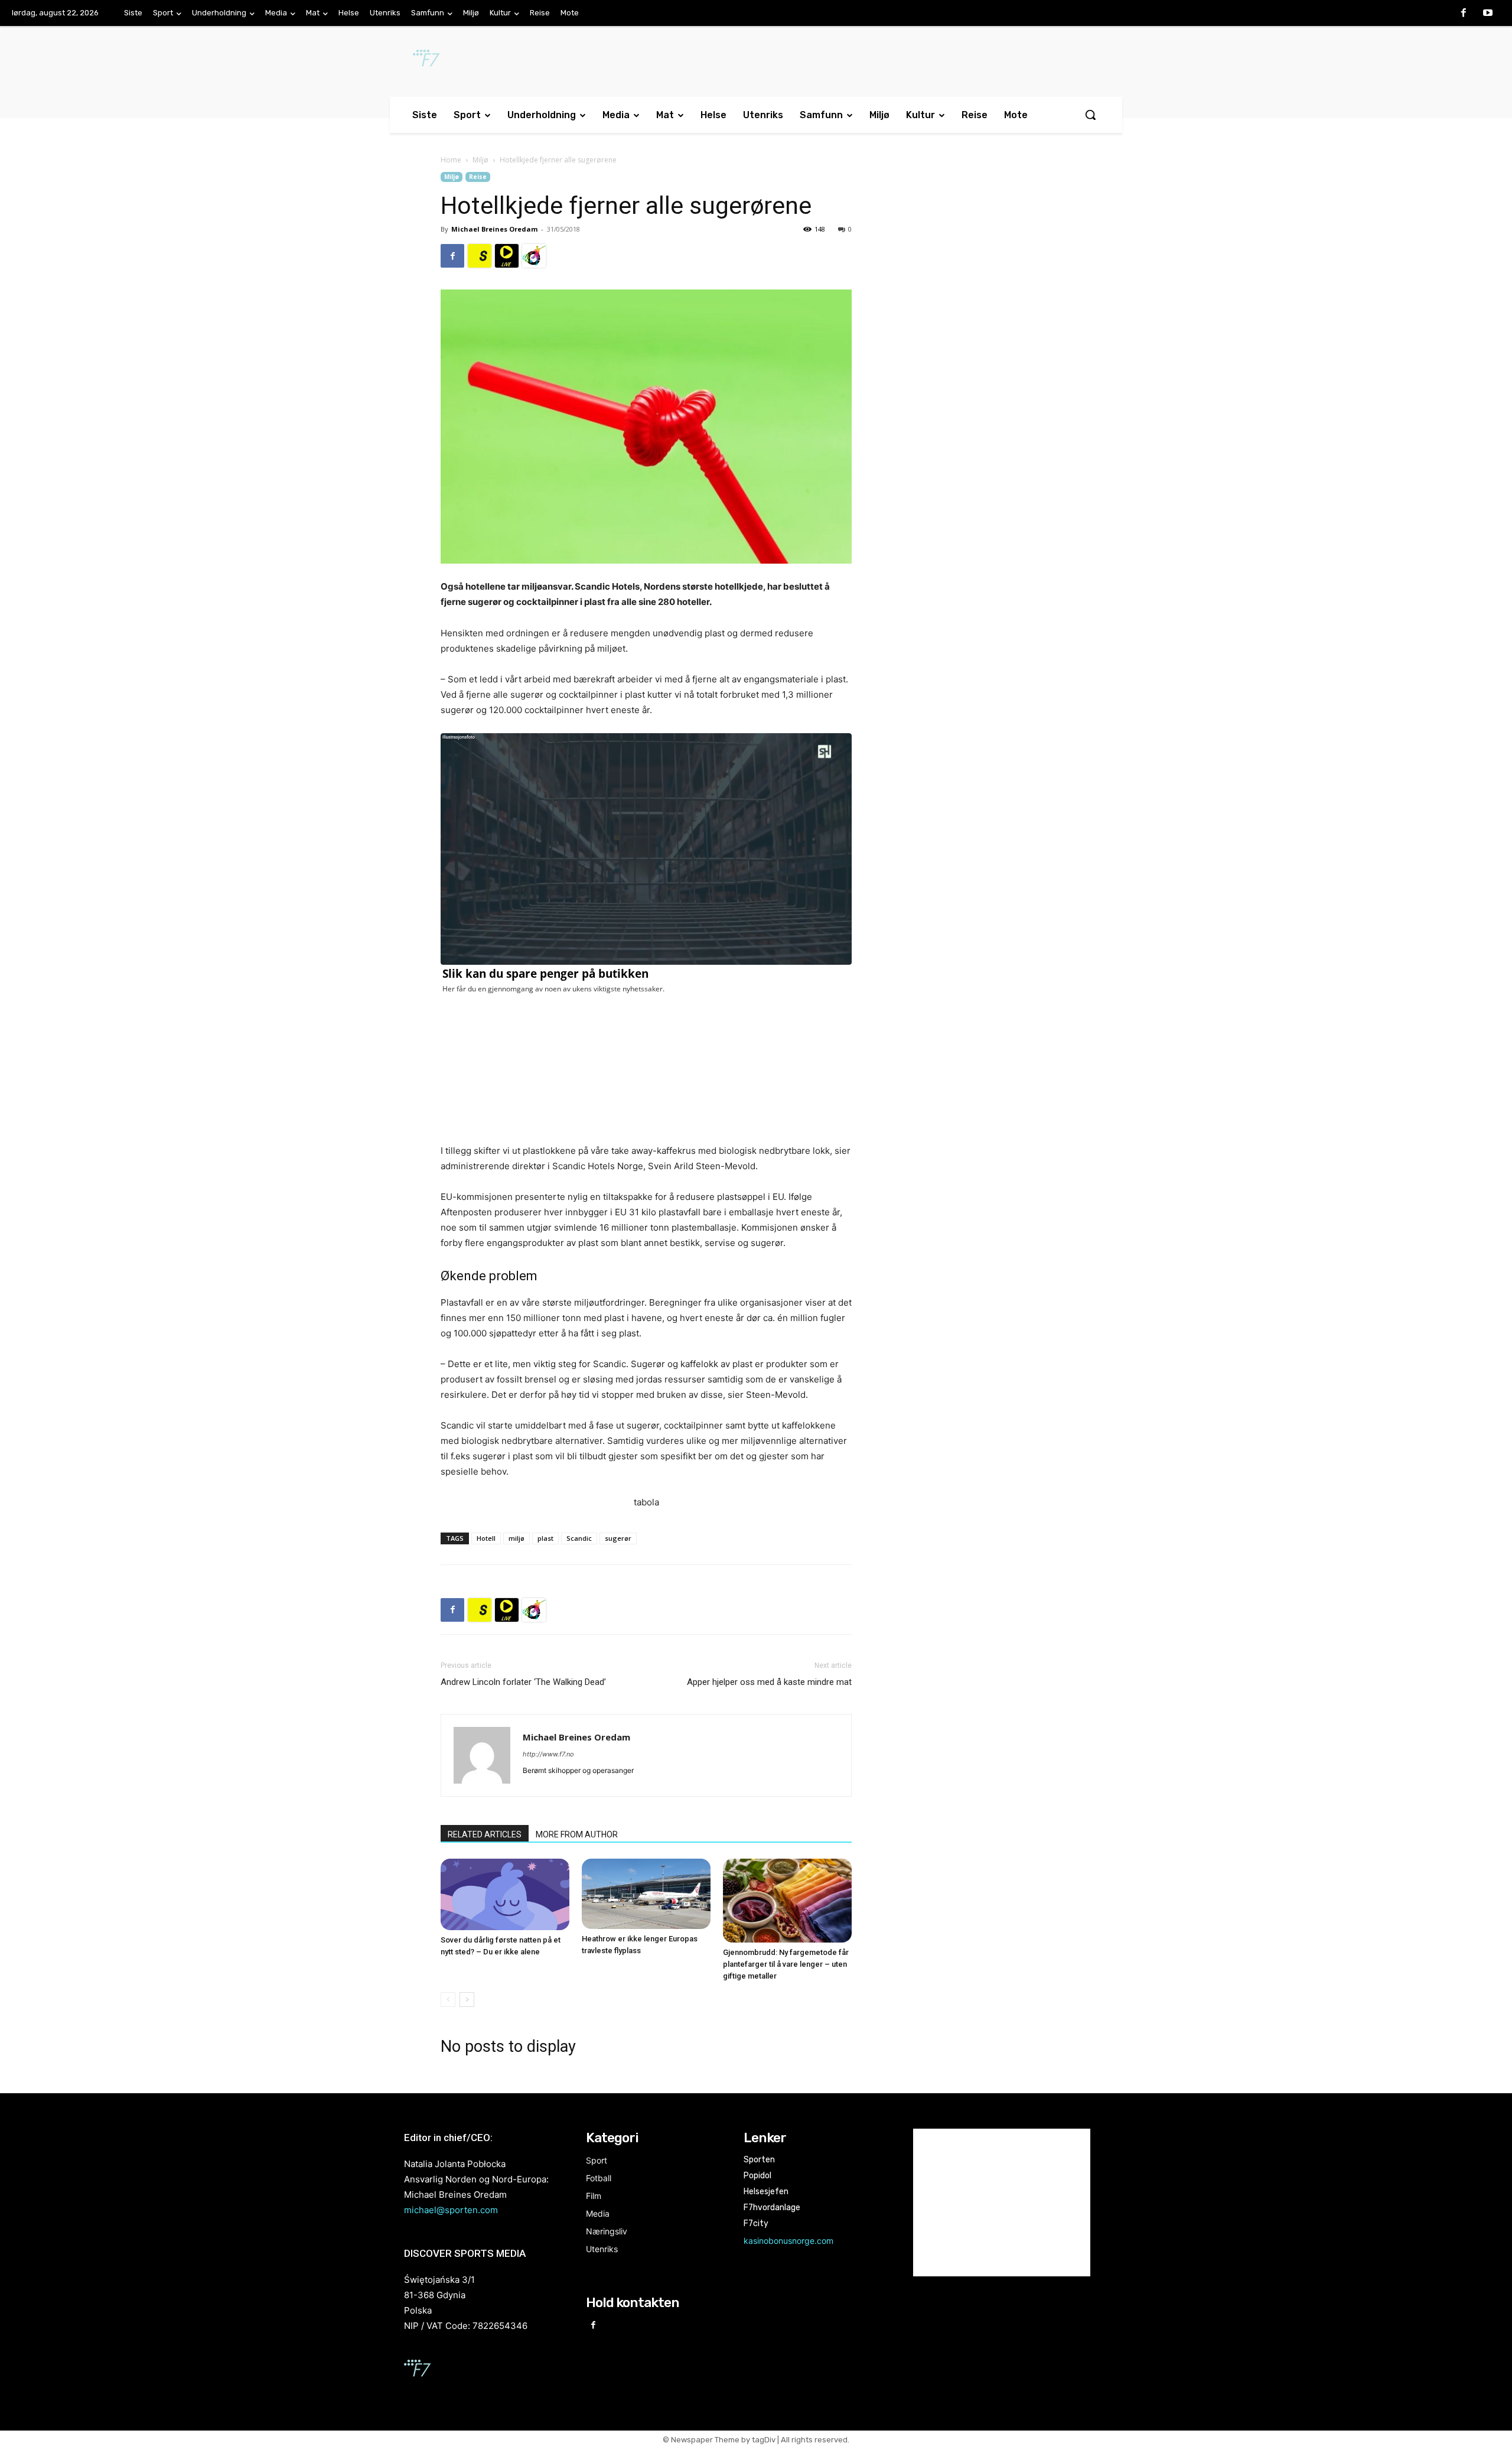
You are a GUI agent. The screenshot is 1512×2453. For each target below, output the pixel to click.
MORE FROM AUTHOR (577, 1834)
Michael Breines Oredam (494, 229)
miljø (517, 1538)
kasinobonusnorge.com (788, 2241)
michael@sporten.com (451, 2210)
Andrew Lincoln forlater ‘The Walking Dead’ (523, 1682)
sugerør (618, 1538)
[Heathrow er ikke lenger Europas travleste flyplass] (646, 1894)
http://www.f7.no (548, 1754)
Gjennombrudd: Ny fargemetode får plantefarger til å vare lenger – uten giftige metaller (786, 1964)
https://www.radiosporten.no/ (534, 256)
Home (451, 160)
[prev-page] (448, 2000)
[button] (1090, 115)
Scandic (579, 1538)
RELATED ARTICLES (485, 1834)
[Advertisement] (976, 268)
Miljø (480, 160)
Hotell (486, 1538)
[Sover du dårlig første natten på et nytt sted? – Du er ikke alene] (505, 1895)
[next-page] (467, 2000)
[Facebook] (1464, 14)
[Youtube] (1488, 14)
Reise (478, 177)
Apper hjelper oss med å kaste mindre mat (769, 1682)
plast (545, 1538)
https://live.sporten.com (507, 256)
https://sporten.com (480, 256)
